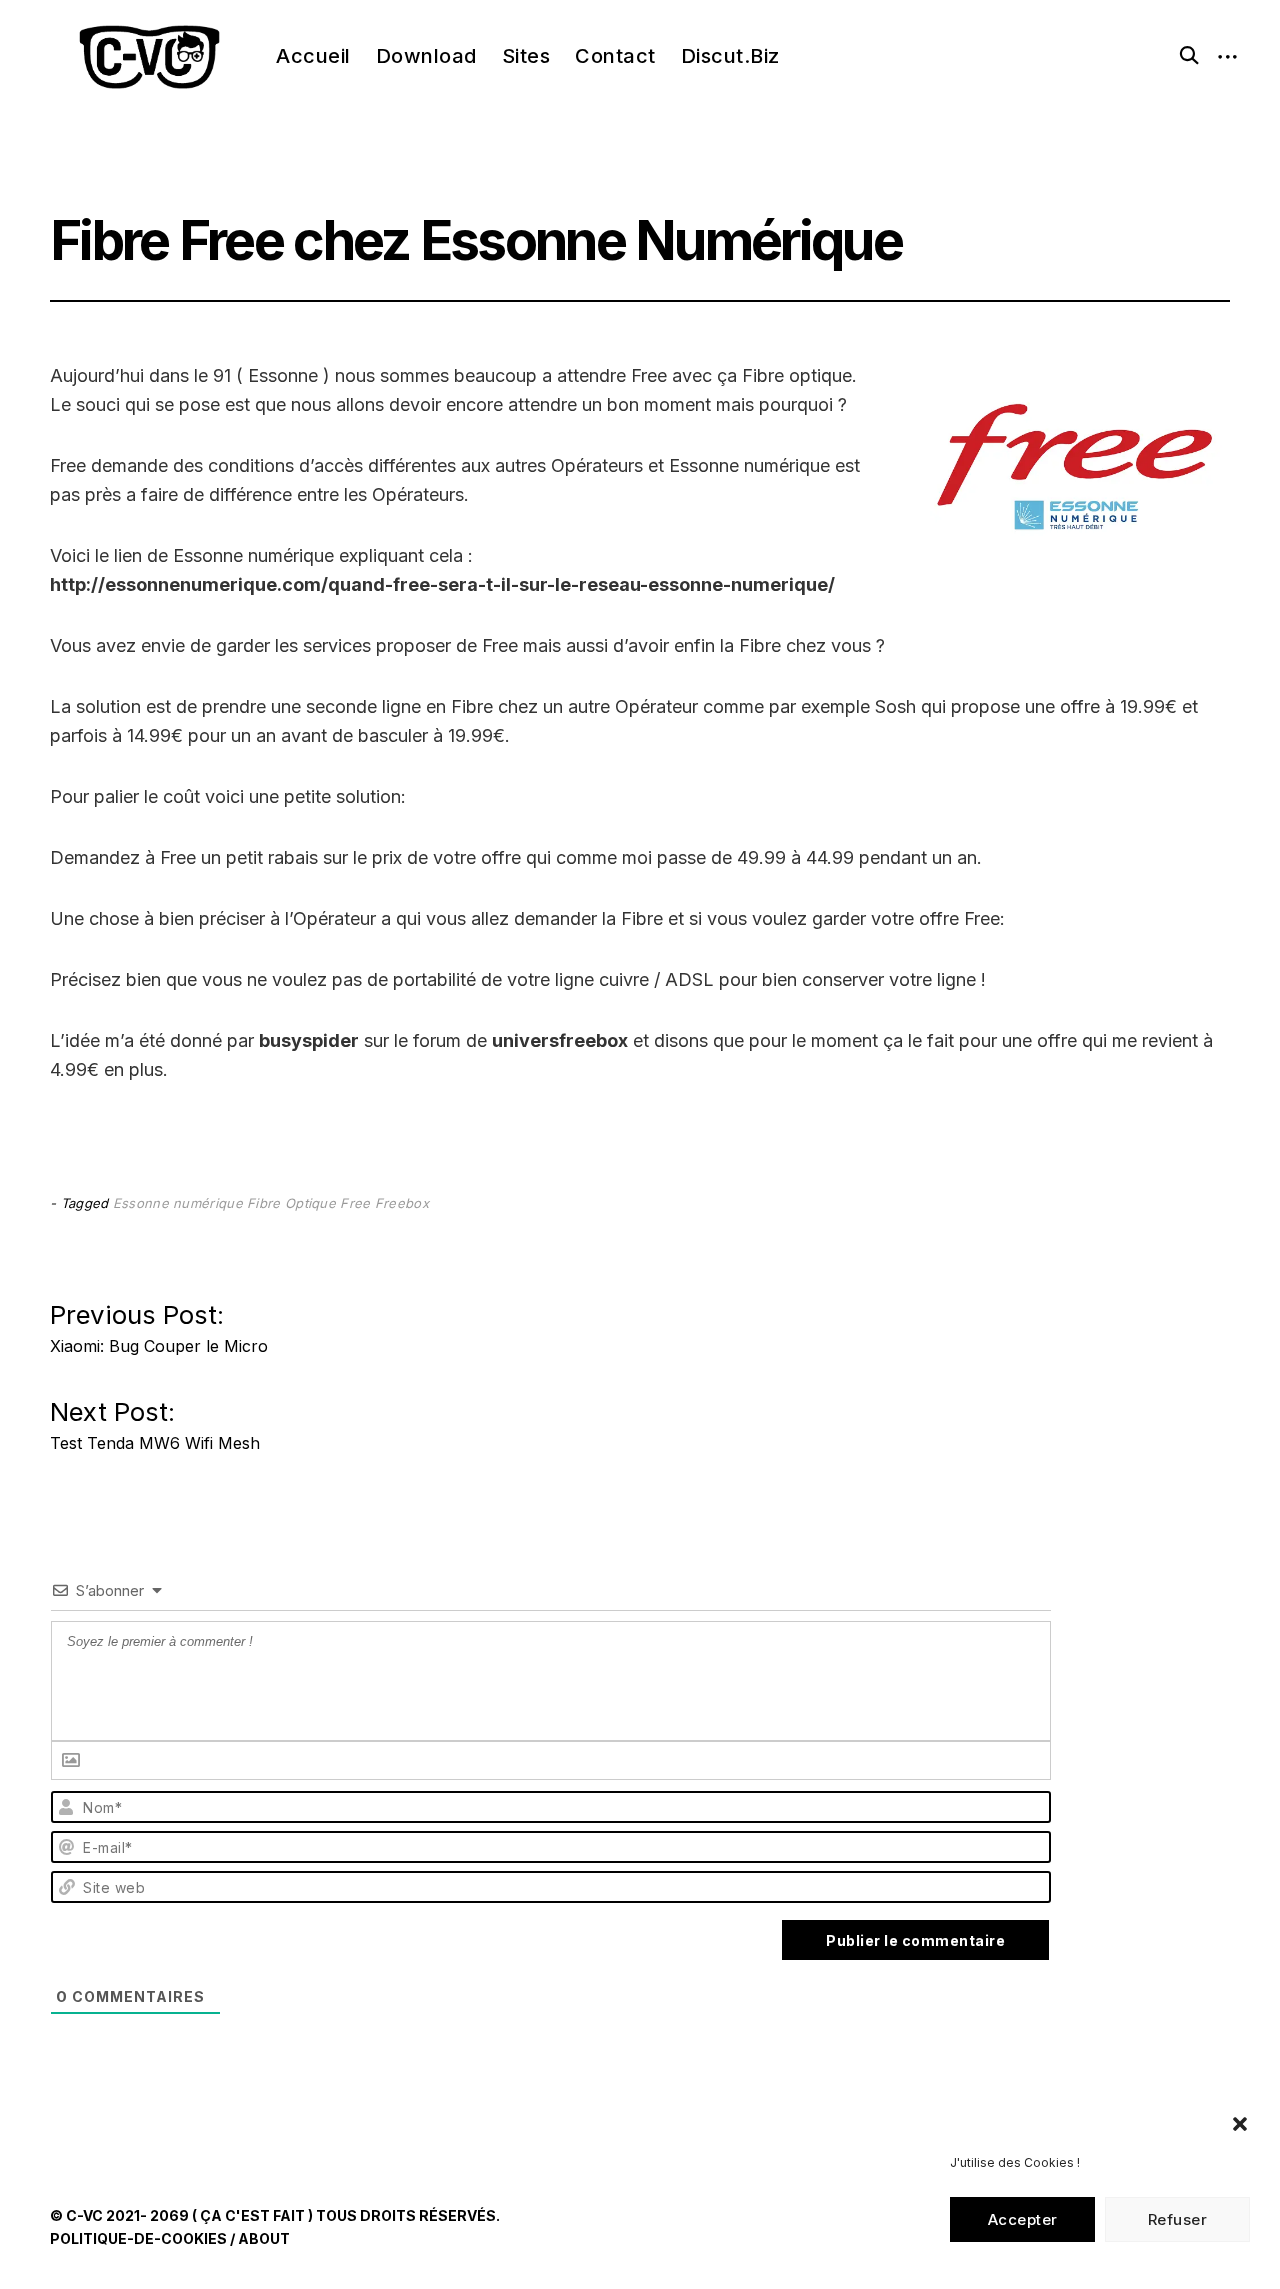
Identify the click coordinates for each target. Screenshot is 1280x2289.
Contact (615, 56)
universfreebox (560, 1040)
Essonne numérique (178, 1203)
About (264, 2238)
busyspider (309, 1040)
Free (355, 1203)
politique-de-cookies (138, 2238)
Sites (526, 56)
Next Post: (155, 1419)
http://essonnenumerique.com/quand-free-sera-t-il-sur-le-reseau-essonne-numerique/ (442, 584)
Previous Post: (159, 1322)
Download (426, 56)
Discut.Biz (730, 56)
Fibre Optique (291, 1203)
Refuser (1178, 2219)
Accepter (1023, 2219)
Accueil (313, 56)
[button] (1240, 2124)
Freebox (402, 1203)
